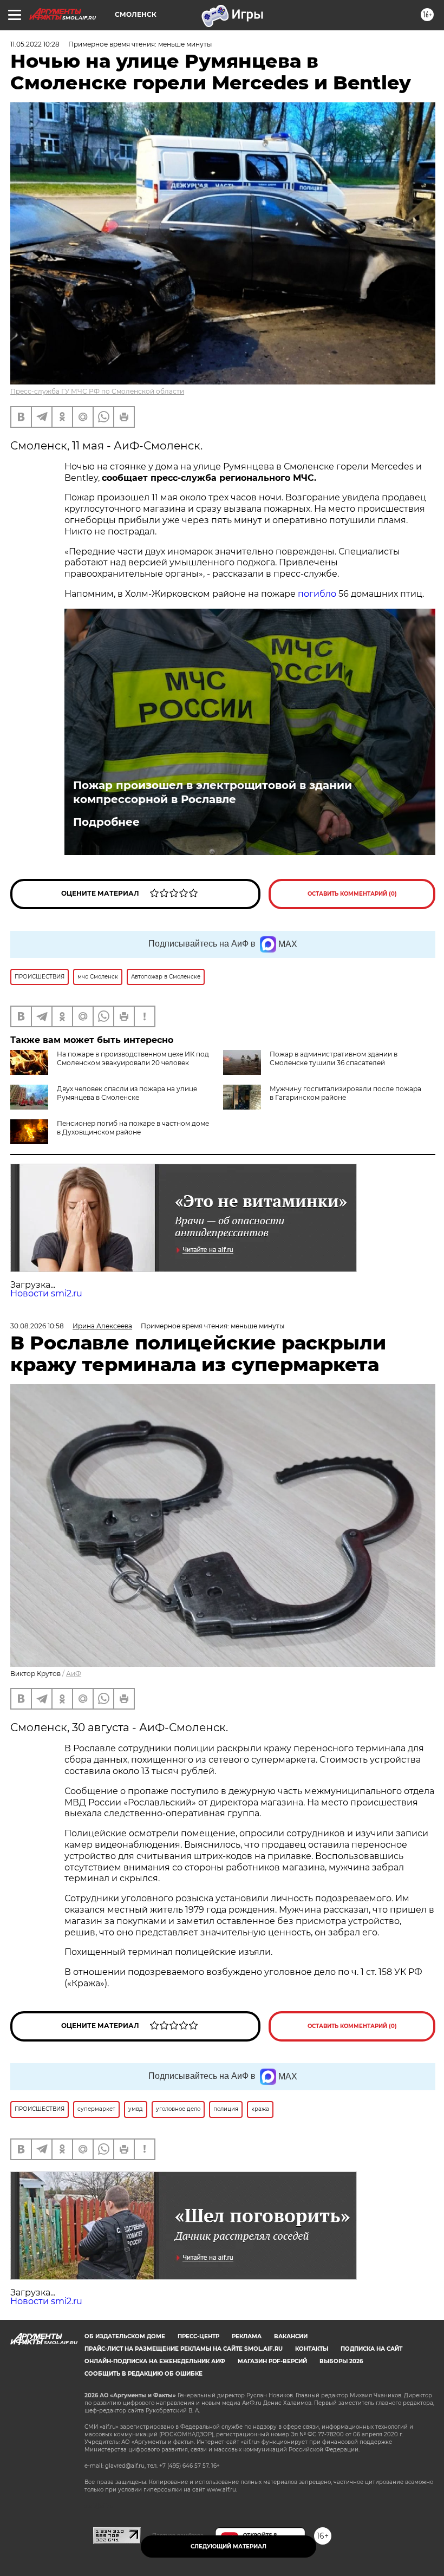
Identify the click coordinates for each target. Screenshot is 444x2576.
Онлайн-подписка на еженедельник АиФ (155, 2361)
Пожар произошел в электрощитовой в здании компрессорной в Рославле (213, 792)
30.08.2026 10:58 (37, 1326)
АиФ (74, 1674)
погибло (317, 594)
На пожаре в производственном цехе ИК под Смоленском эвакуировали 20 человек (133, 1058)
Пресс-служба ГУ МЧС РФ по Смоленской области (97, 391)
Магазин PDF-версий (272, 2361)
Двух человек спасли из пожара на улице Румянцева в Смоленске (127, 1093)
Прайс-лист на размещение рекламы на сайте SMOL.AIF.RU (184, 2349)
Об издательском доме (125, 2336)
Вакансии (291, 2336)
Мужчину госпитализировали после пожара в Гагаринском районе (345, 1093)
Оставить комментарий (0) (352, 894)
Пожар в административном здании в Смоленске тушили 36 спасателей (334, 1058)
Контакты (312, 2349)
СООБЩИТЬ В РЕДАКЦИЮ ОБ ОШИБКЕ (143, 2374)
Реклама (247, 2336)
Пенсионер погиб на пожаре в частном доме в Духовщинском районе (133, 1128)
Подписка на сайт (371, 2349)
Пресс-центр (198, 2336)
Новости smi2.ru (46, 1293)
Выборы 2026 (341, 2361)
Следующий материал (228, 2546)
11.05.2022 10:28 (35, 44)
